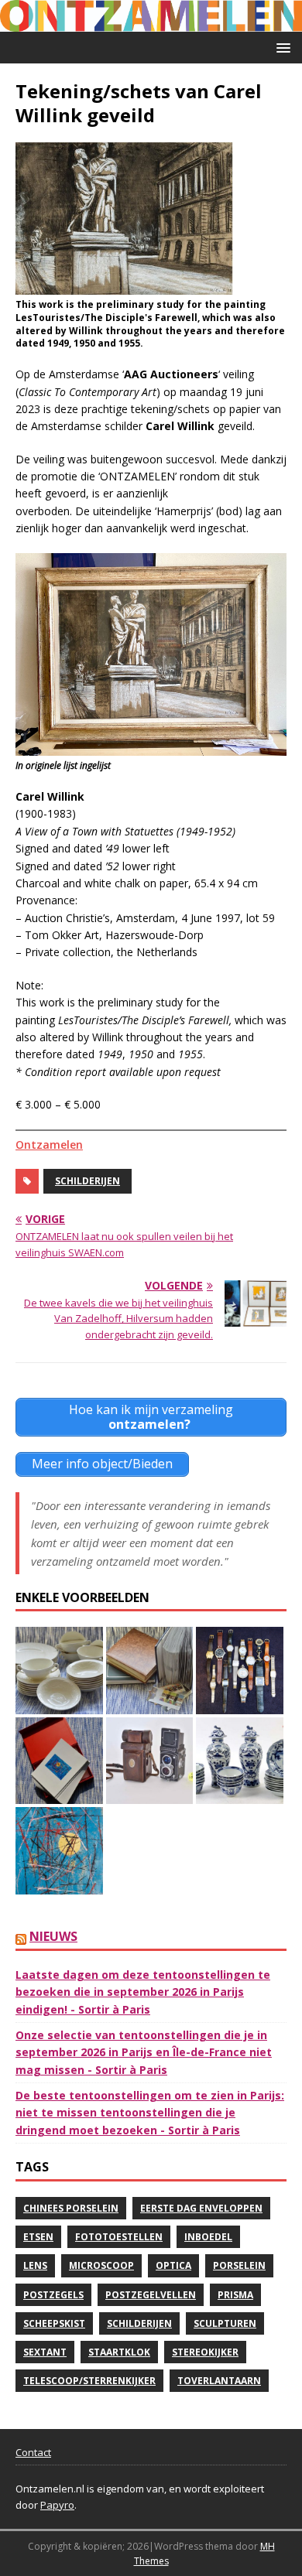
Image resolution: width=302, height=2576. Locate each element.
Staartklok (119, 2352)
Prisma (235, 2295)
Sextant (45, 2352)
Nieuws (53, 1936)
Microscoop (101, 2265)
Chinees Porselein (71, 2208)
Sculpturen (225, 2323)
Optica (173, 2265)
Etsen (38, 2237)
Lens (35, 2265)
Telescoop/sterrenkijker (89, 2381)
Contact (33, 2452)
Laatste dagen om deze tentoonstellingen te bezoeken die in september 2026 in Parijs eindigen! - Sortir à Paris (143, 1992)
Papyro (57, 2505)
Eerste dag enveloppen (201, 2208)
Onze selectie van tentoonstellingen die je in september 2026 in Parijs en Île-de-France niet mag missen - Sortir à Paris (144, 2052)
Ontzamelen (49, 1145)
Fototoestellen (119, 2237)
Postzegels (53, 2295)
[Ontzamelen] (151, 23)
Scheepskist (54, 2323)
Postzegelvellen (151, 2295)
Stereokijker (205, 2352)
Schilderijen (88, 1181)
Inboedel (208, 2237)
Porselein (239, 2265)
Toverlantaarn (219, 2381)
